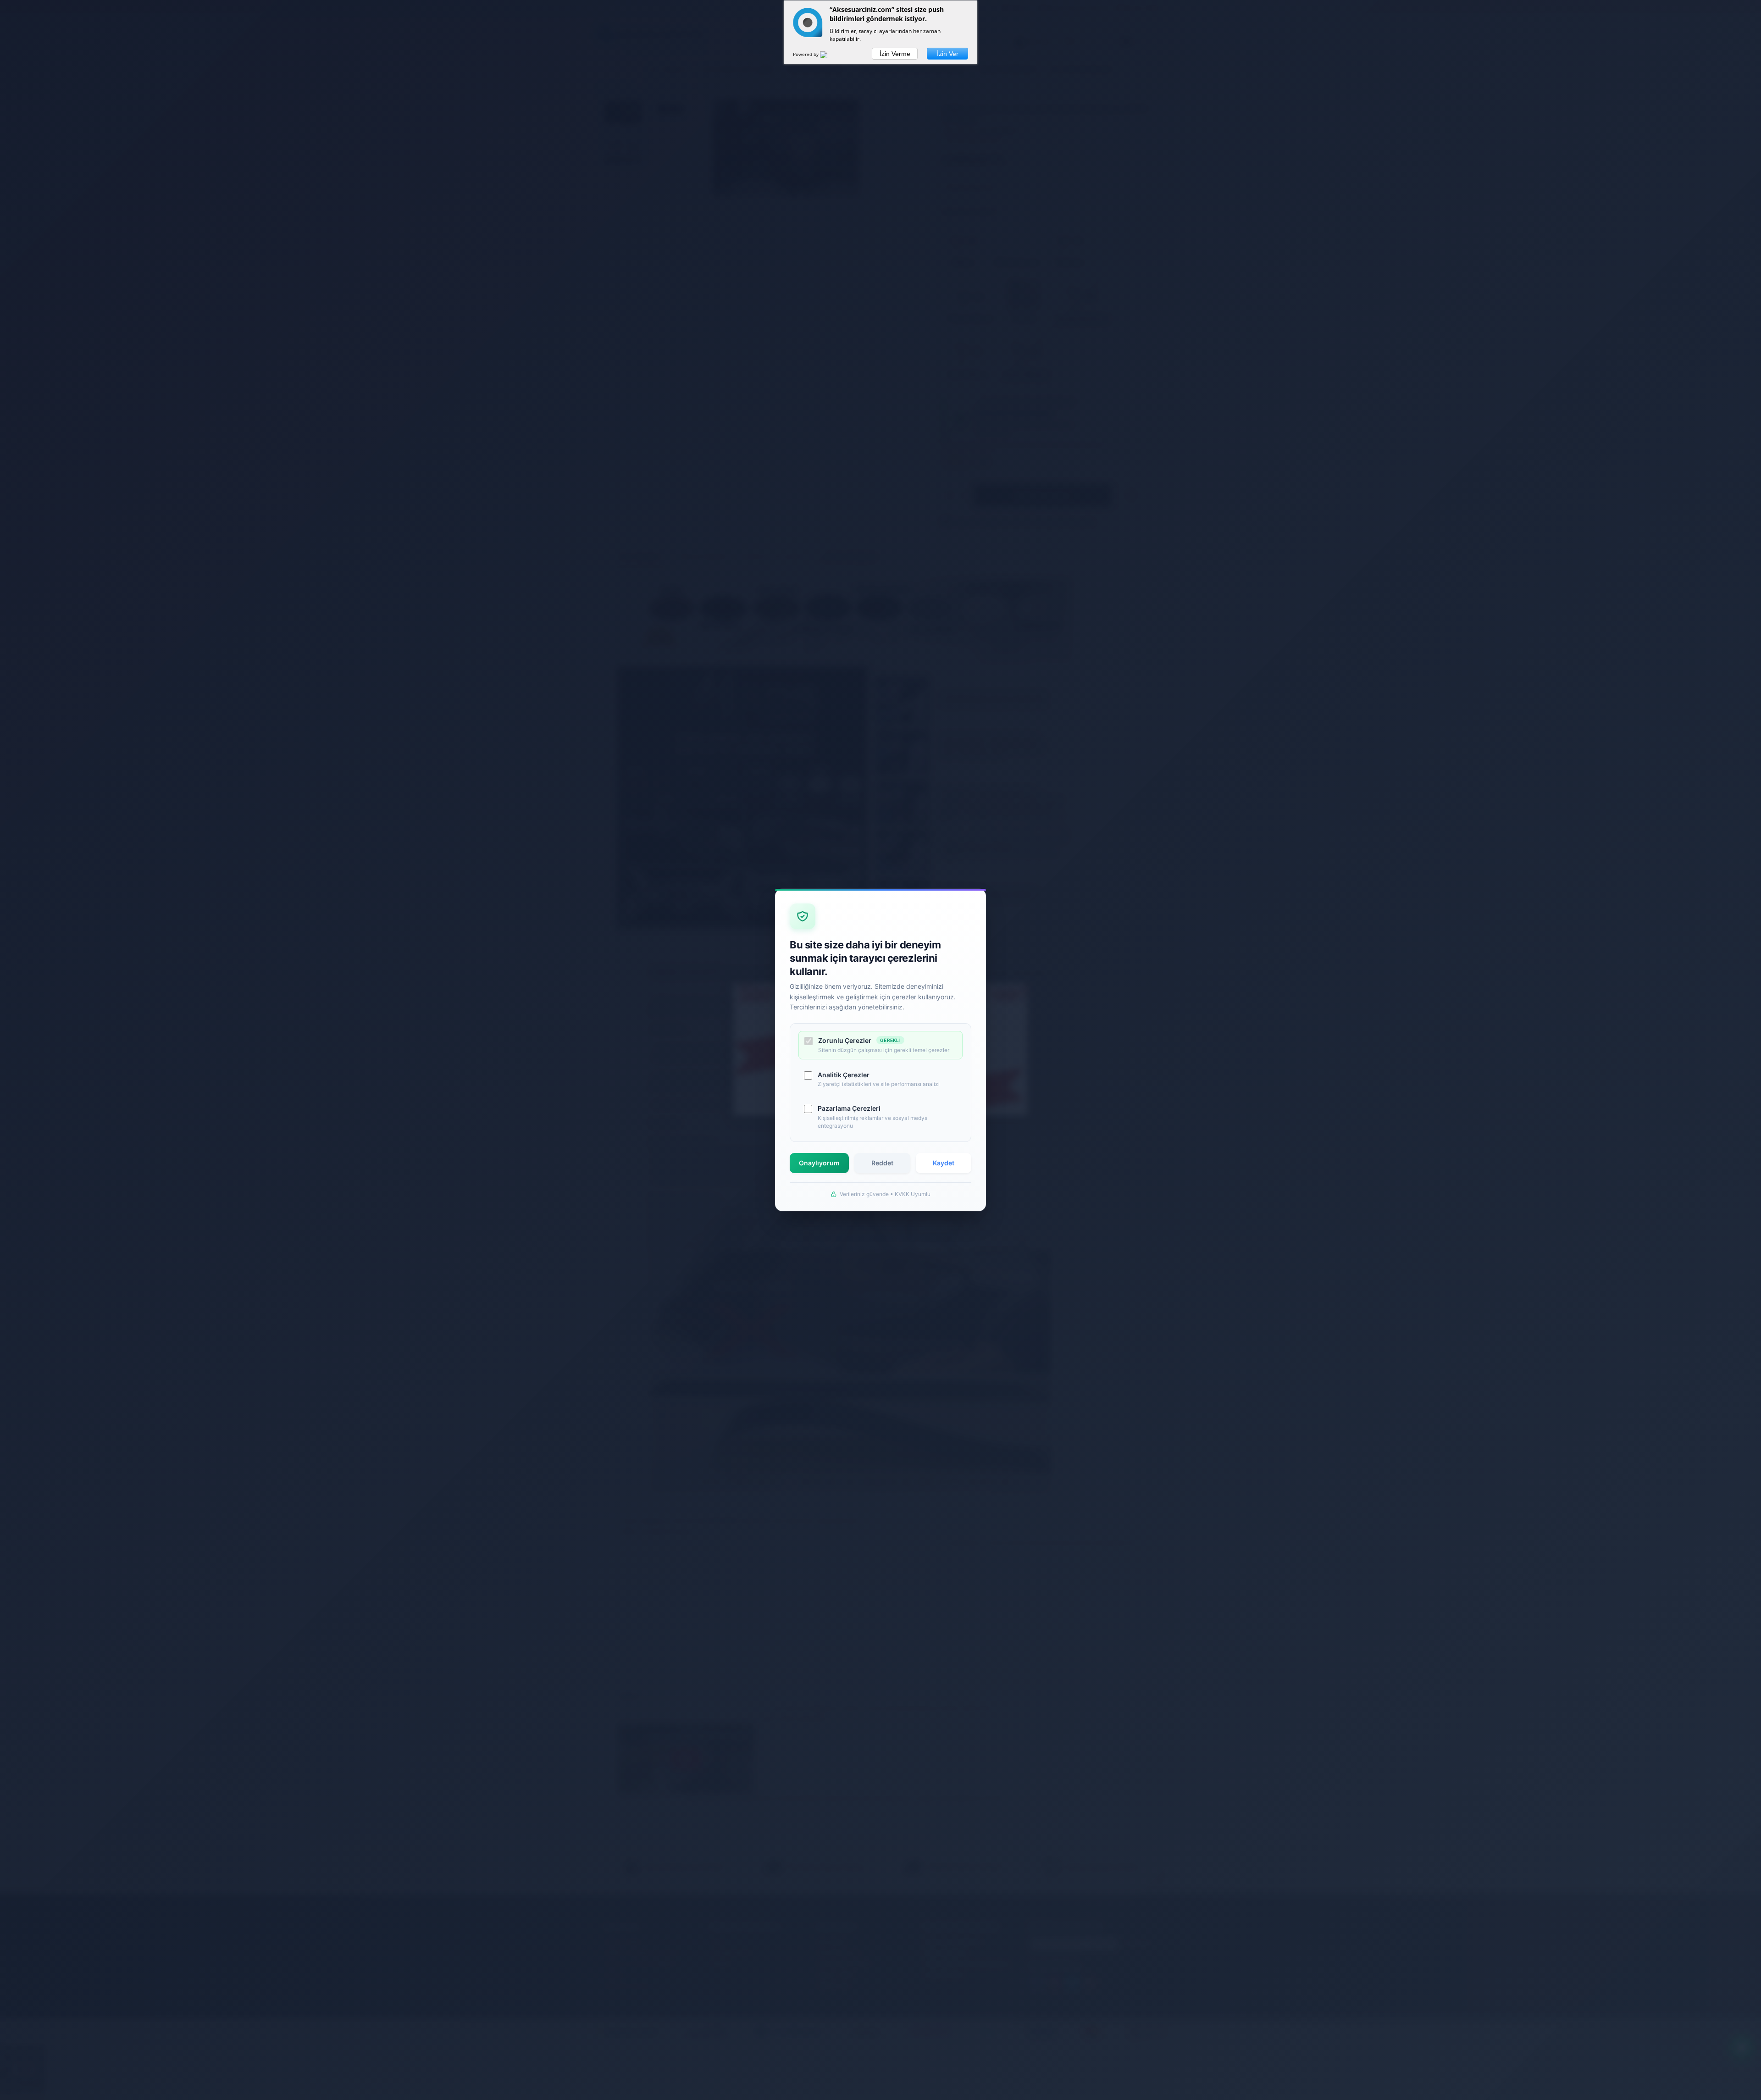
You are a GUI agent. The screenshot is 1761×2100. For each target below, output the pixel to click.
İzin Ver (948, 54)
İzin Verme (895, 54)
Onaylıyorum (819, 1163)
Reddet (882, 1163)
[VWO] (829, 56)
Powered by (806, 54)
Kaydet (944, 1163)
